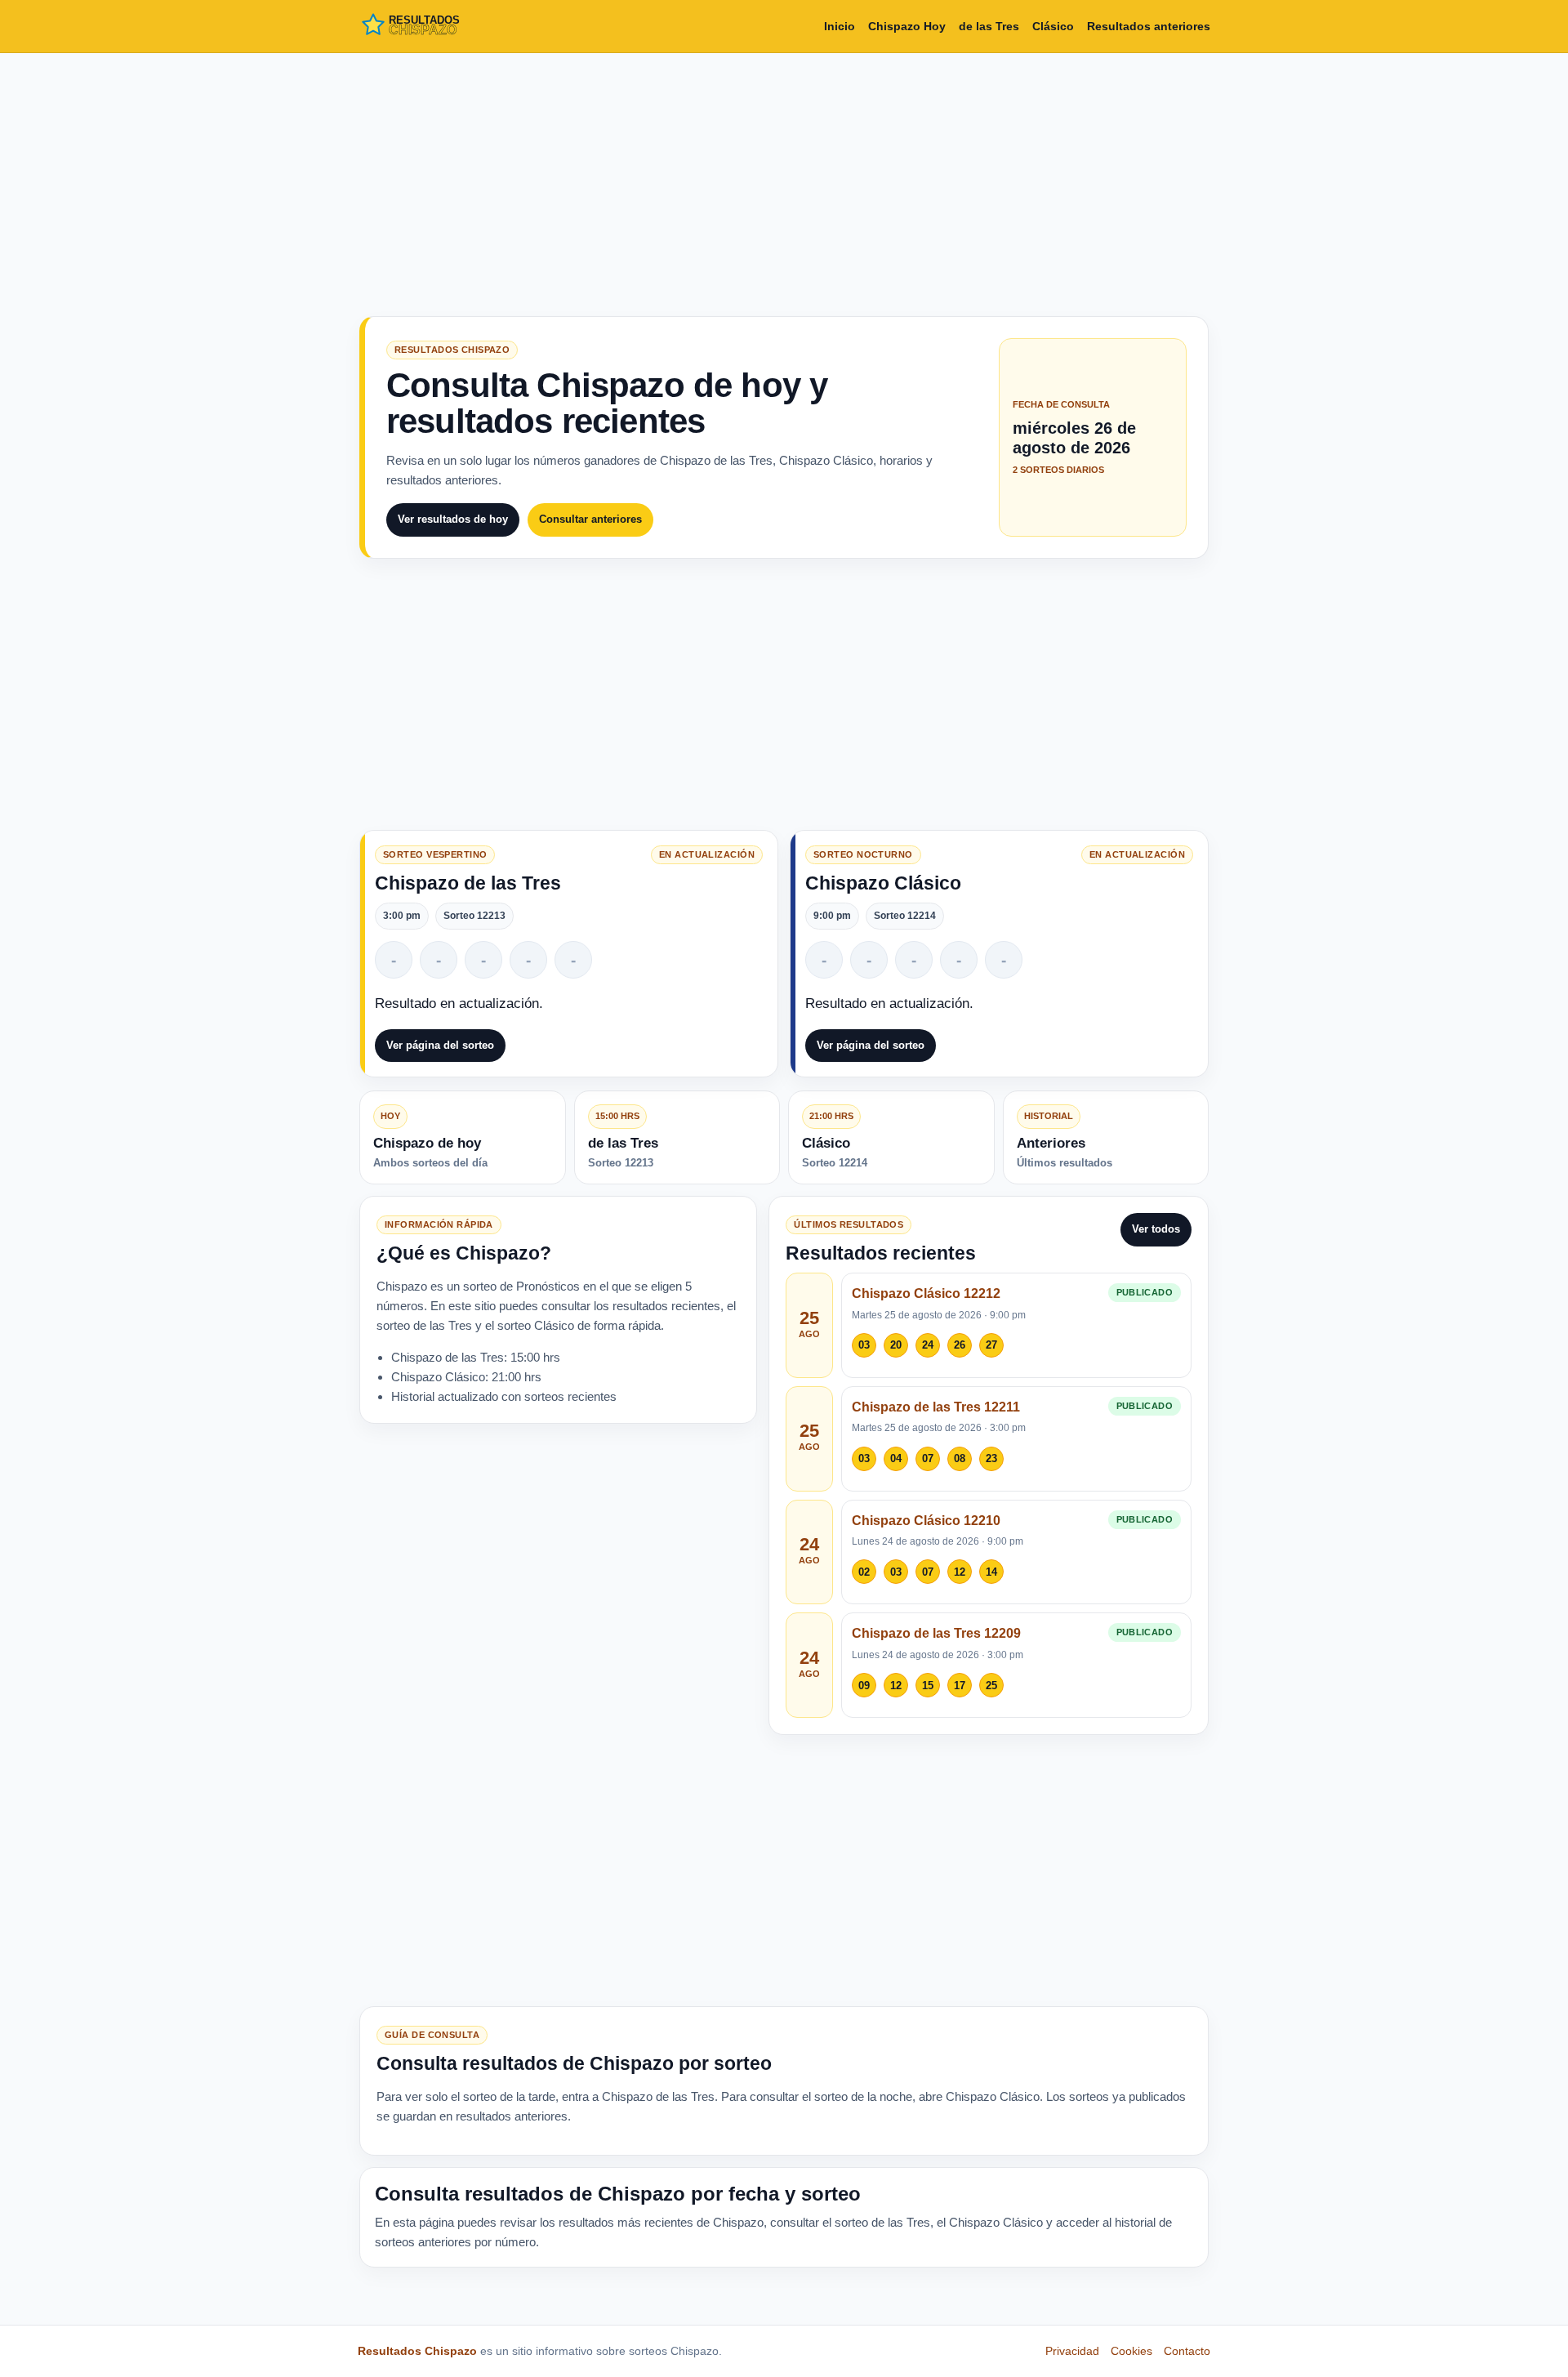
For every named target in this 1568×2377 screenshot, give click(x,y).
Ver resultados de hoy (453, 519)
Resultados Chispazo (417, 2351)
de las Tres (989, 26)
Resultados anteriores (1149, 26)
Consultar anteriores (590, 519)
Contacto (1187, 2351)
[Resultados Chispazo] (431, 26)
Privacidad (1072, 2351)
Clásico (1053, 26)
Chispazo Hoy (907, 26)
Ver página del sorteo (440, 1045)
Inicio (840, 26)
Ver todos (1156, 1229)
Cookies (1131, 2351)
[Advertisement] (784, 181)
